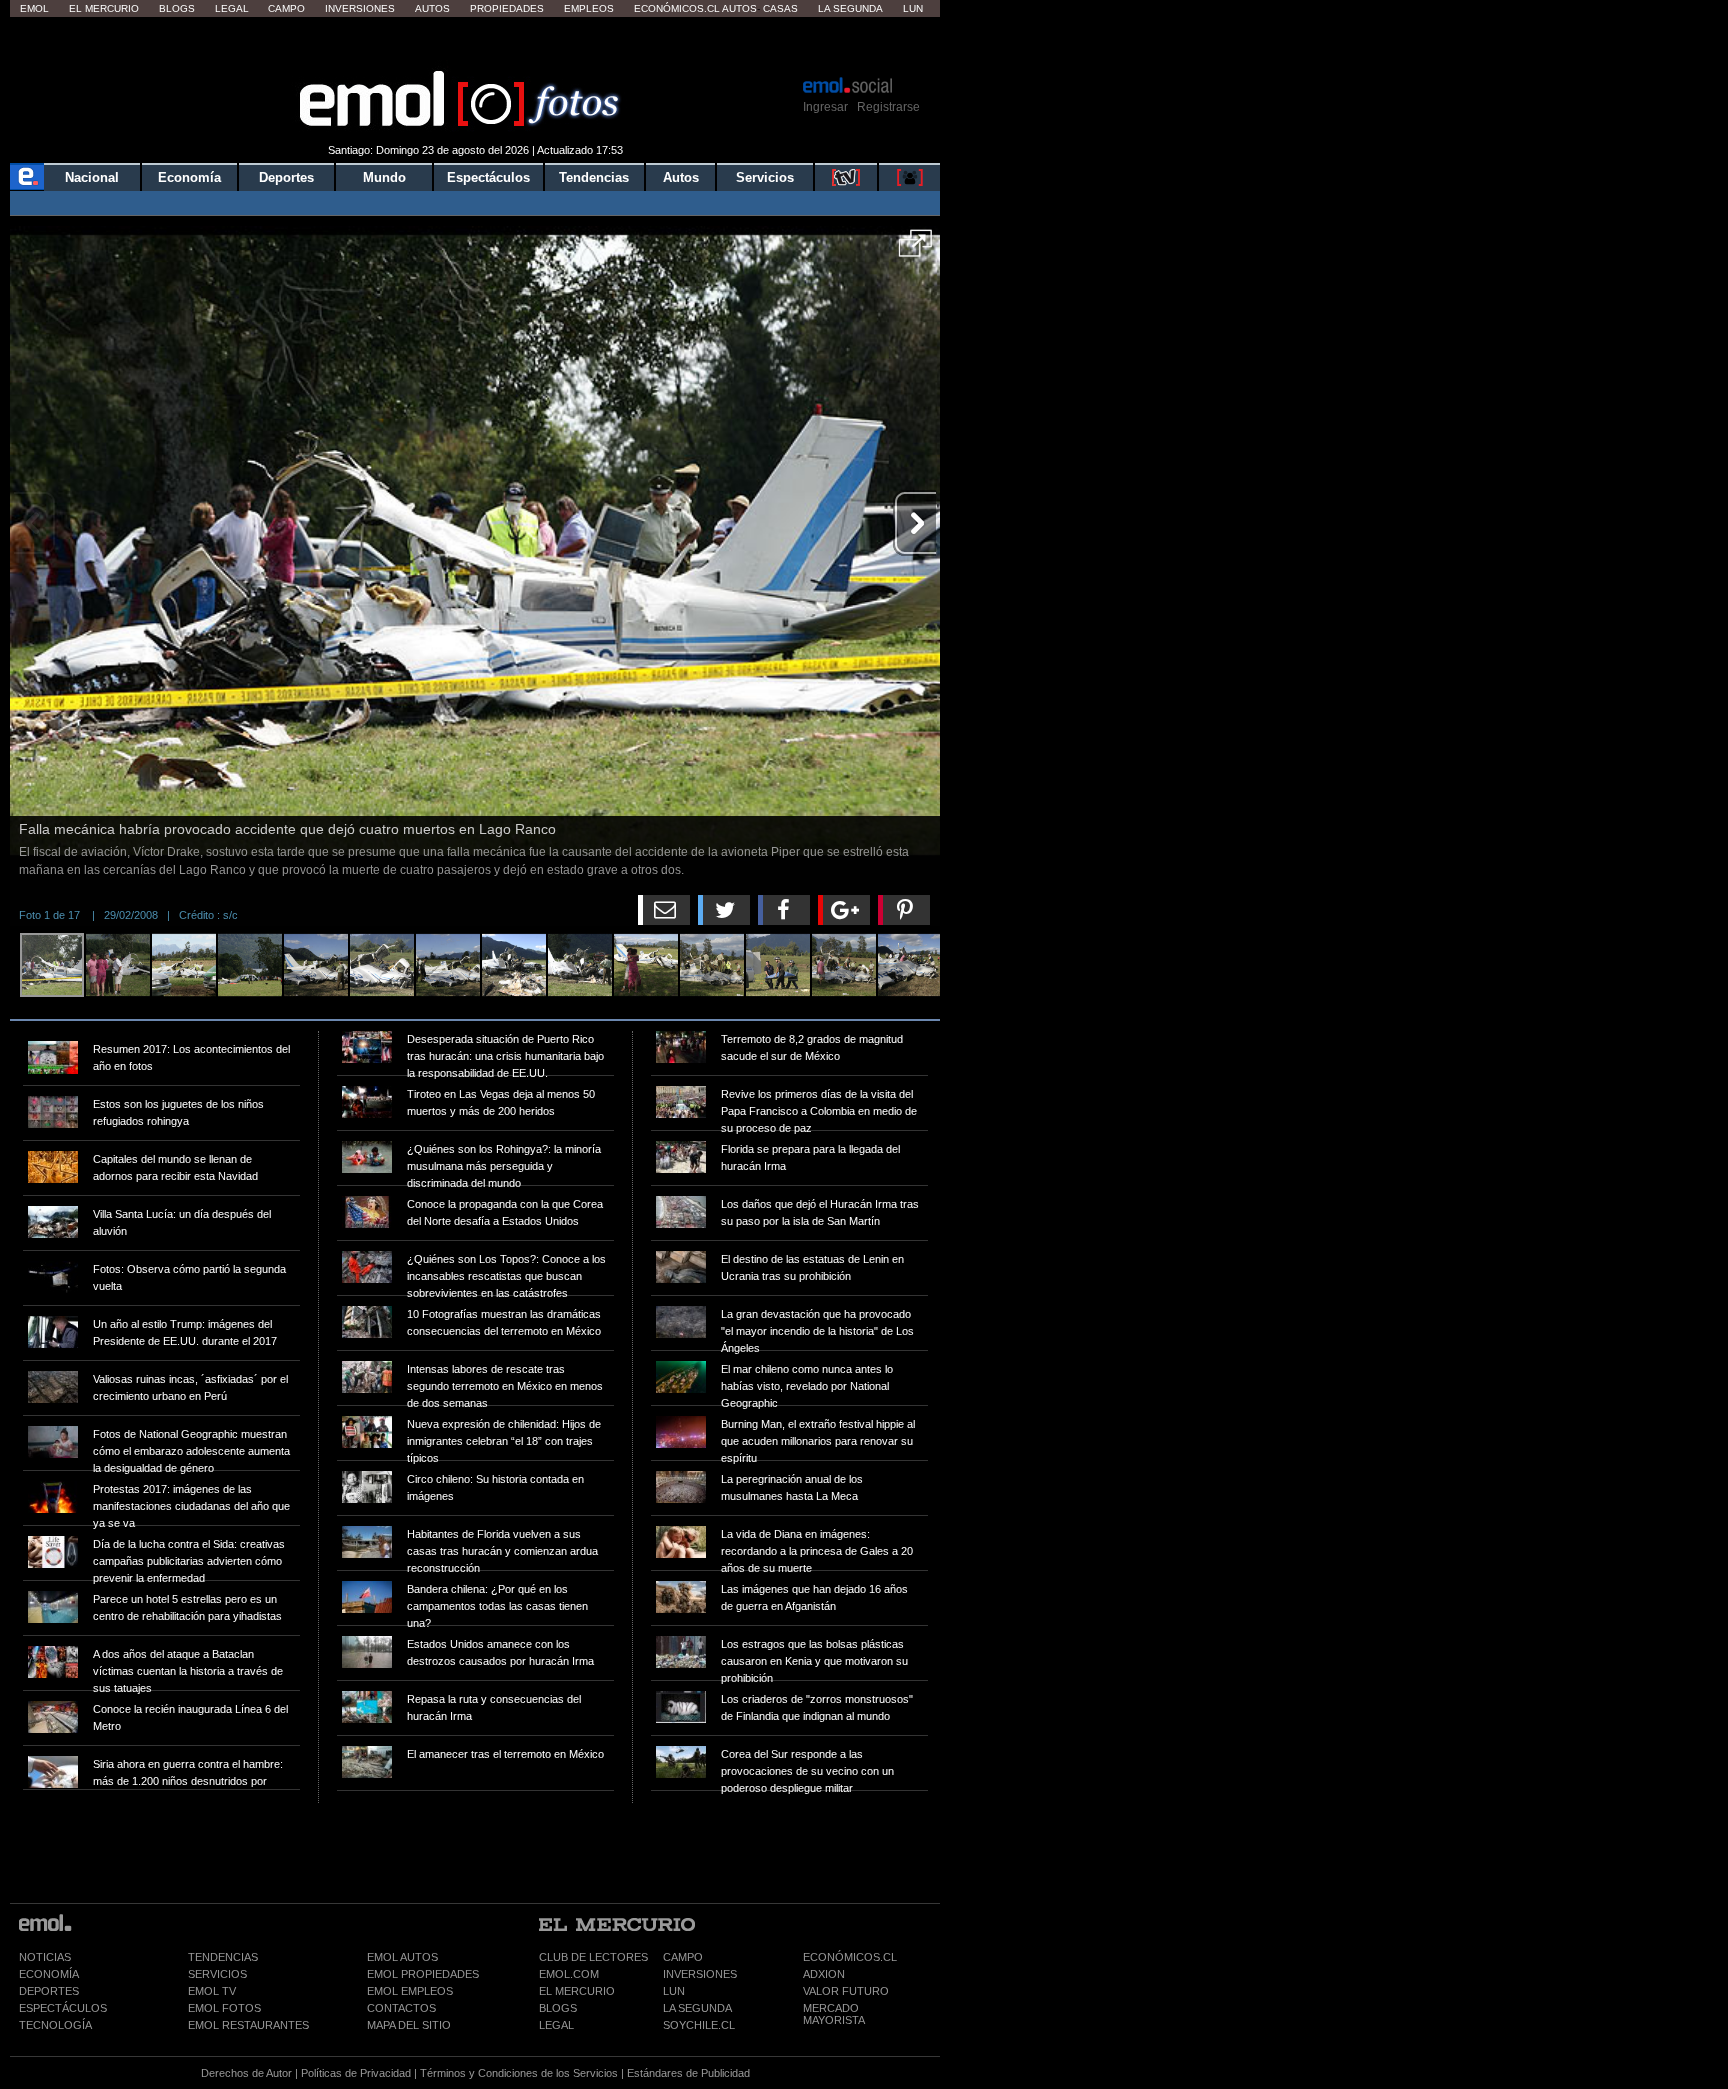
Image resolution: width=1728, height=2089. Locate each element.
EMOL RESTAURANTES (248, 2025)
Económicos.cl (677, 8)
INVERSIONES (700, 1974)
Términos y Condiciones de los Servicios (519, 2073)
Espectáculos (488, 177)
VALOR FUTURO (846, 1991)
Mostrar (475, 45)
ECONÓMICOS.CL (850, 1957)
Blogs (177, 8)
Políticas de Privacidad (356, 2073)
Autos (432, 8)
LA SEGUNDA (697, 2008)
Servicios (765, 177)
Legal (232, 8)
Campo (286, 8)
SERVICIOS (217, 1974)
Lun (913, 8)
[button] (915, 250)
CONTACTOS (401, 2008)
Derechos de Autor (246, 2073)
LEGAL (556, 2025)
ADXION (824, 1974)
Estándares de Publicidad (688, 2073)
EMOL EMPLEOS (410, 1991)
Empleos (589, 8)
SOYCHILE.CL (699, 2025)
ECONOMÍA (49, 1974)
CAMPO (683, 1957)
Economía (189, 177)
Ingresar (825, 107)
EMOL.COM (569, 1974)
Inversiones (360, 8)
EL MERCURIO (577, 1991)
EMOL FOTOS (224, 2008)
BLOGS (558, 2008)
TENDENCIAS (223, 1957)
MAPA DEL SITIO (409, 2025)
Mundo (384, 177)
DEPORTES (49, 1991)
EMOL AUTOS (402, 1957)
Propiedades (507, 8)
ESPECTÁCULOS (63, 2008)
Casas (780, 8)
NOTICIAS (45, 1957)
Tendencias (594, 177)
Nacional (92, 177)
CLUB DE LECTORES (593, 1957)
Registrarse (888, 107)
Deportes (286, 177)
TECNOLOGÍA (55, 2025)
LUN (674, 1991)
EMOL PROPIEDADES (423, 1974)
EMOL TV (212, 1991)
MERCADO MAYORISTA (834, 2014)
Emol (34, 8)
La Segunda (850, 8)
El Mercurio (104, 8)
